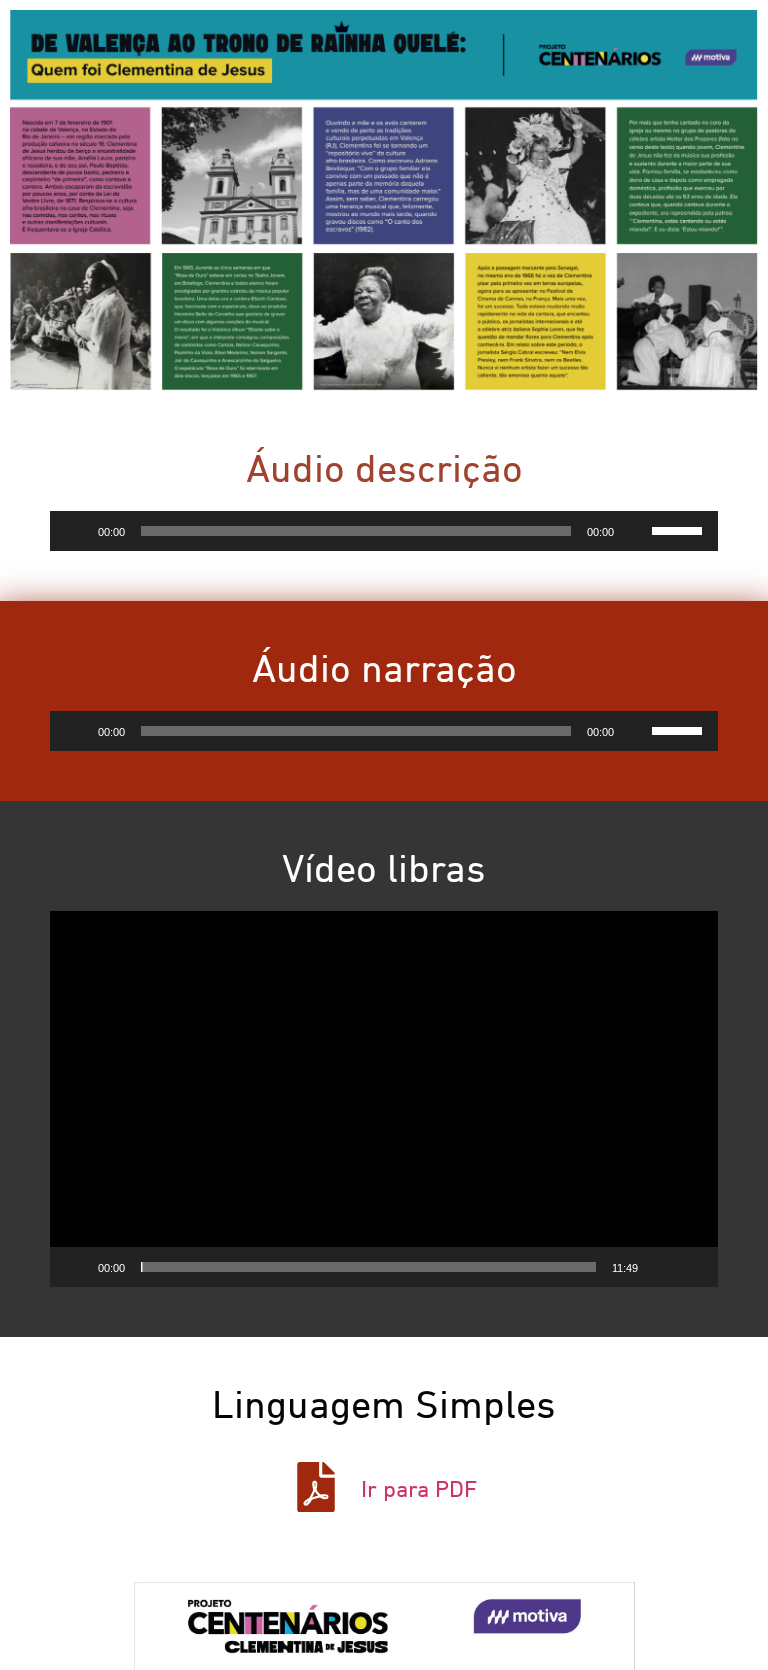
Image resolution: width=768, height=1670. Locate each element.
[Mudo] (636, 531)
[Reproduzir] (76, 531)
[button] (384, 1099)
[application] (384, 531)
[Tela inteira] (692, 1267)
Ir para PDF (419, 1490)
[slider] (680, 529)
